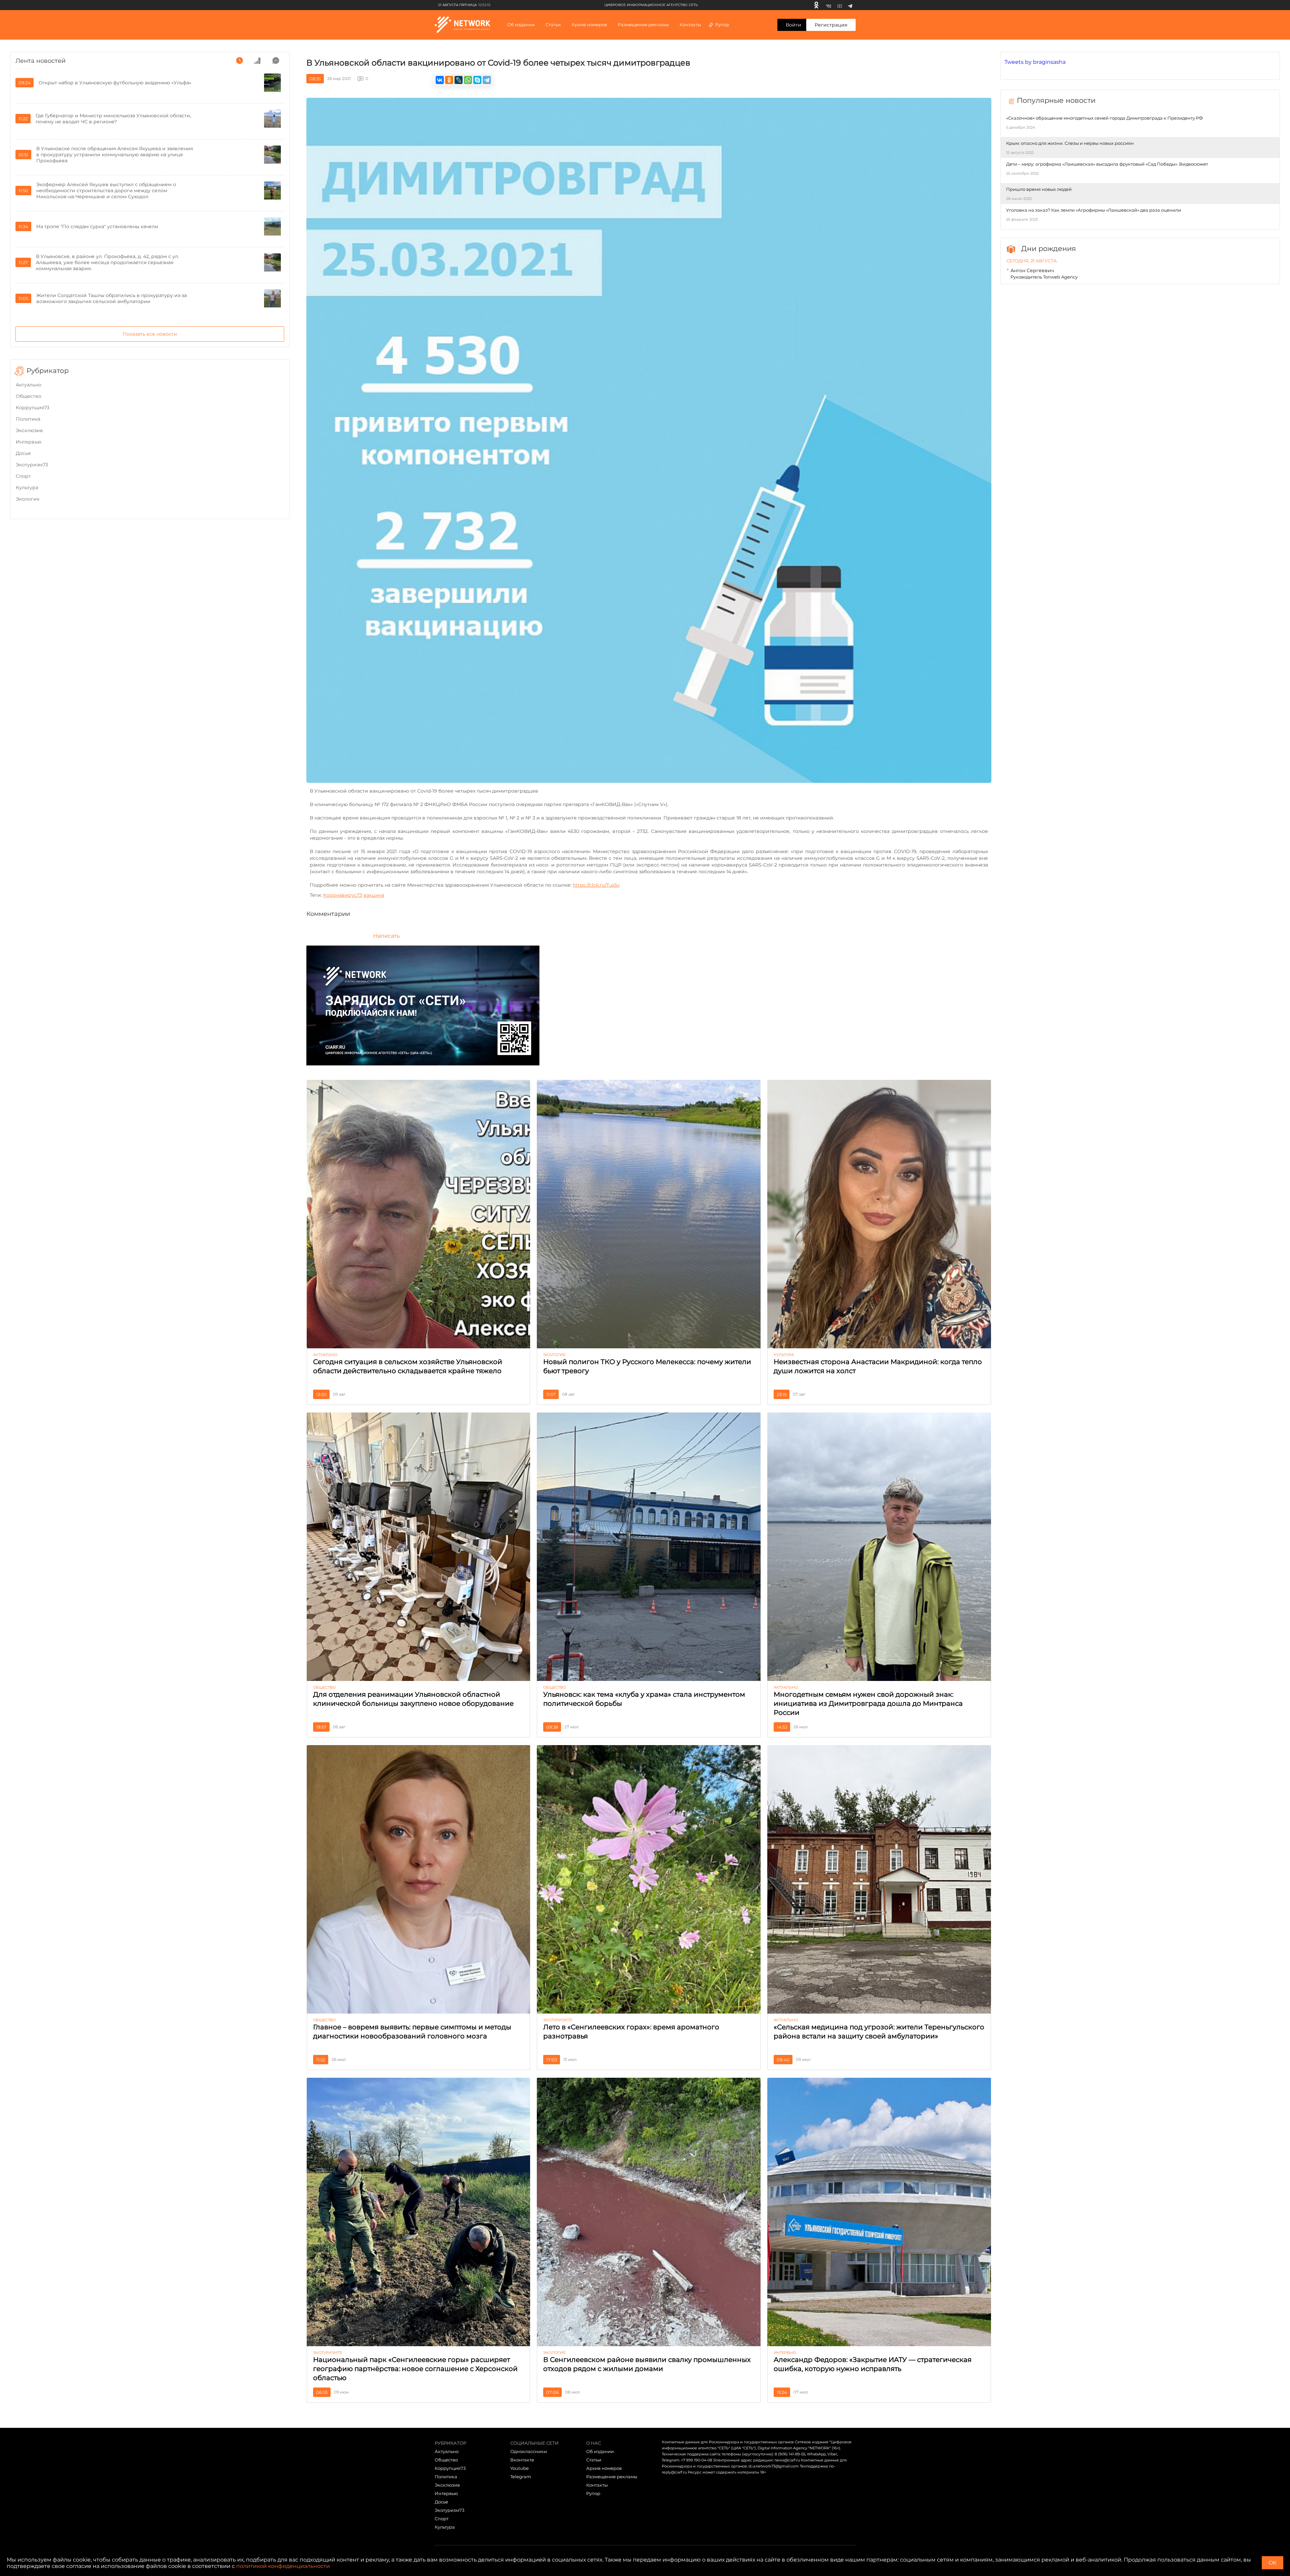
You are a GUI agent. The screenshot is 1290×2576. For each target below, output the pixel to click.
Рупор (722, 25)
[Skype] (477, 80)
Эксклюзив (29, 430)
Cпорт (23, 476)
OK (1273, 2563)
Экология (28, 499)
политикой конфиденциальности (283, 2566)
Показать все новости (150, 334)
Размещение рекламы (643, 25)
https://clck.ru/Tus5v (596, 885)
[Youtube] (840, 5)
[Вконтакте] (829, 5)
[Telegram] (850, 5)
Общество (29, 396)
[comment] (276, 60)
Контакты (690, 25)
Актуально (29, 385)
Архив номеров (604, 2468)
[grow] (258, 60)
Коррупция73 (33, 408)
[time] (240, 60)
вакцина (374, 895)
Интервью (29, 442)
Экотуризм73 (32, 465)
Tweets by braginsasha (1035, 62)
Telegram (521, 2477)
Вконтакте (522, 2460)
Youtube (520, 2468)
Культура (27, 488)
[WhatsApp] (468, 80)
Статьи (594, 2460)
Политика (28, 419)
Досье (23, 453)
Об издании (521, 25)
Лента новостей (40, 61)
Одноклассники (529, 2451)
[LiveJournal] (459, 80)
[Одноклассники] (816, 5)
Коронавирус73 (343, 895)
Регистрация (831, 25)
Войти (793, 25)
